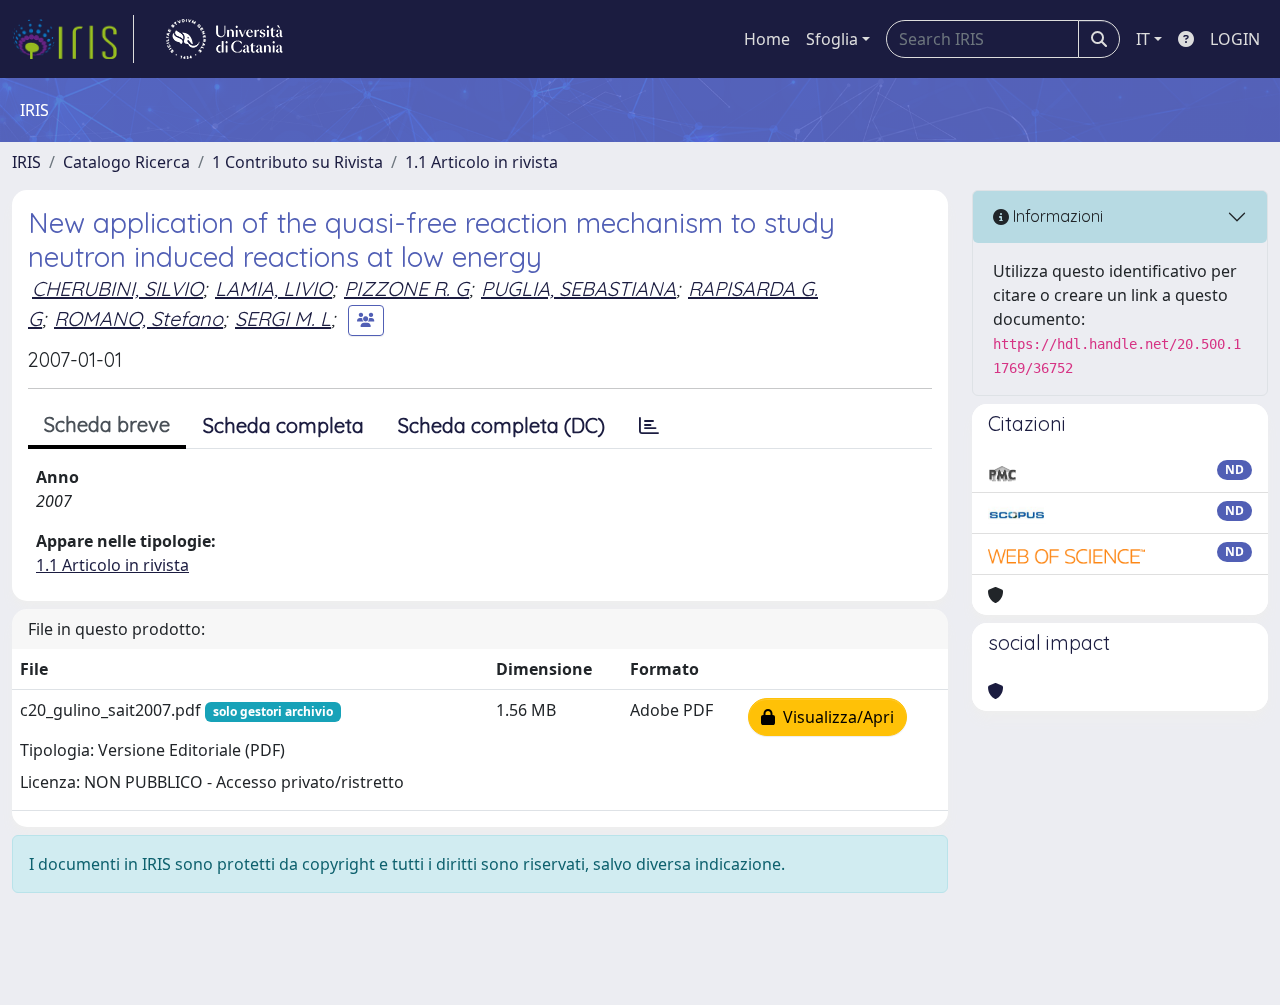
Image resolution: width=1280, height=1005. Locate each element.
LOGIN (1235, 39)
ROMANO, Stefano (138, 318)
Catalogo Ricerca (126, 162)
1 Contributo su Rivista (297, 162)
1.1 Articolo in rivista (481, 162)
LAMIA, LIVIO (273, 288)
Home (767, 39)
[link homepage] (73, 39)
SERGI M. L (283, 318)
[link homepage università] (224, 39)
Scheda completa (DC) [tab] (501, 425)
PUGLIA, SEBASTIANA (578, 288)
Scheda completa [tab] (283, 425)
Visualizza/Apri (834, 717)
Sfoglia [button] (832, 39)
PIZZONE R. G (406, 288)
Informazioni (1056, 216)
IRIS (26, 162)
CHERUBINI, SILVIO (117, 288)
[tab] (649, 426)
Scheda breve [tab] (107, 424)
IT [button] (1143, 39)
